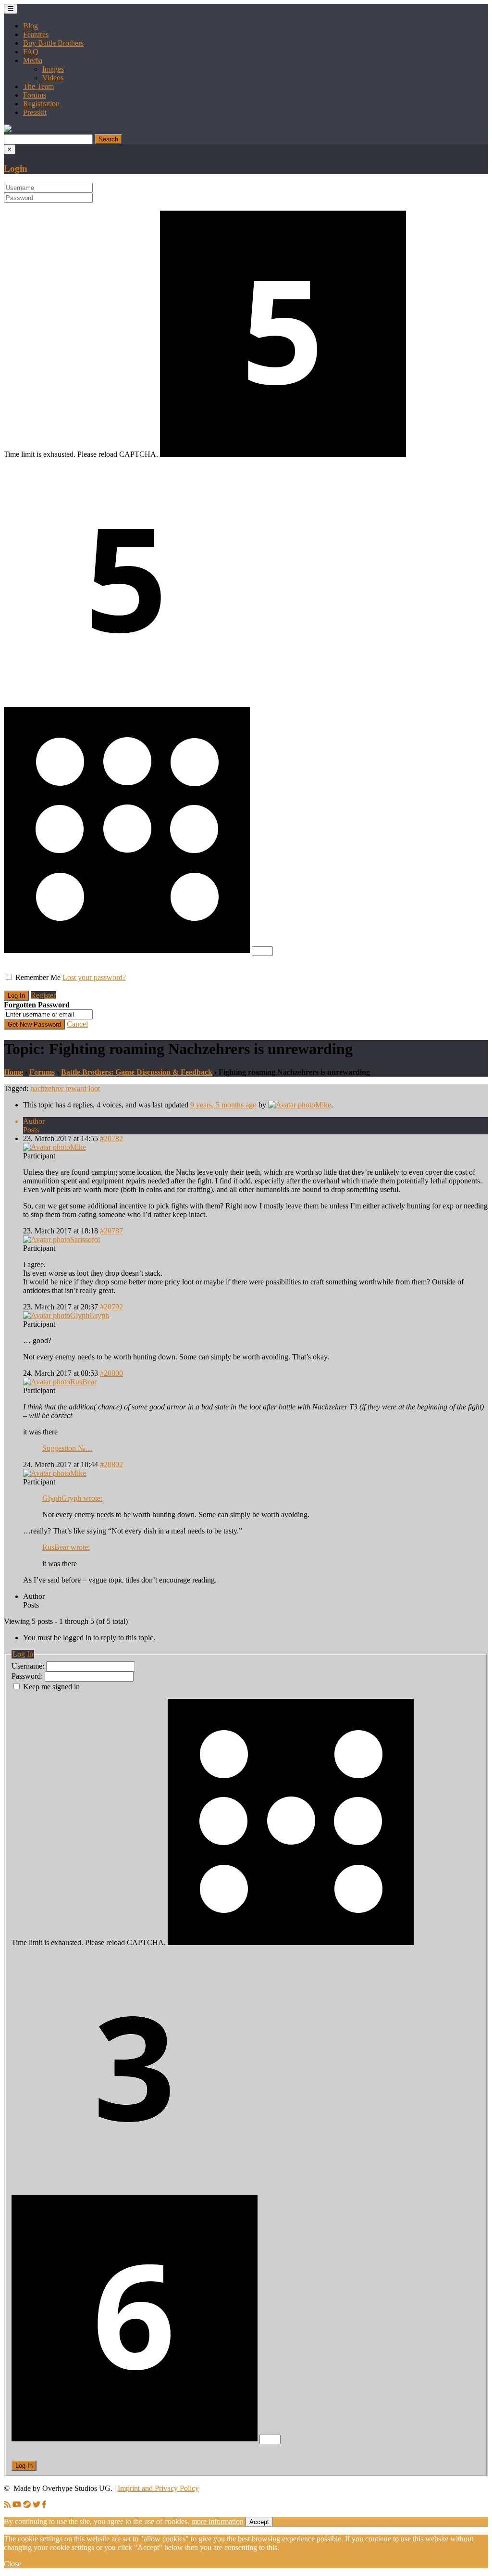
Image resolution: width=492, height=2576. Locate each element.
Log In (24, 2466)
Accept (259, 2522)
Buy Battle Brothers (53, 43)
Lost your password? (94, 977)
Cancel (77, 1024)
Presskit (35, 112)
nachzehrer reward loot (65, 1088)
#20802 (111, 1464)
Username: (29, 1666)
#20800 (111, 1373)
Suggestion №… (68, 1448)
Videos (53, 78)
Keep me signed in (51, 1687)
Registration (41, 104)
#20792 (111, 1307)
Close (12, 2564)
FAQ (31, 52)
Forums (35, 95)
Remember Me (38, 977)
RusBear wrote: (66, 1547)
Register (43, 995)
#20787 (111, 1231)
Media (33, 60)
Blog (31, 26)
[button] (8, 130)
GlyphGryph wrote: (72, 1498)
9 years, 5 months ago (223, 1105)
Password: (28, 1676)
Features (36, 34)
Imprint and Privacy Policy (158, 2488)
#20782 (111, 1138)
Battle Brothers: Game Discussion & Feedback (137, 1072)
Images (53, 69)
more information (217, 2521)
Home (13, 1072)
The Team (38, 86)
